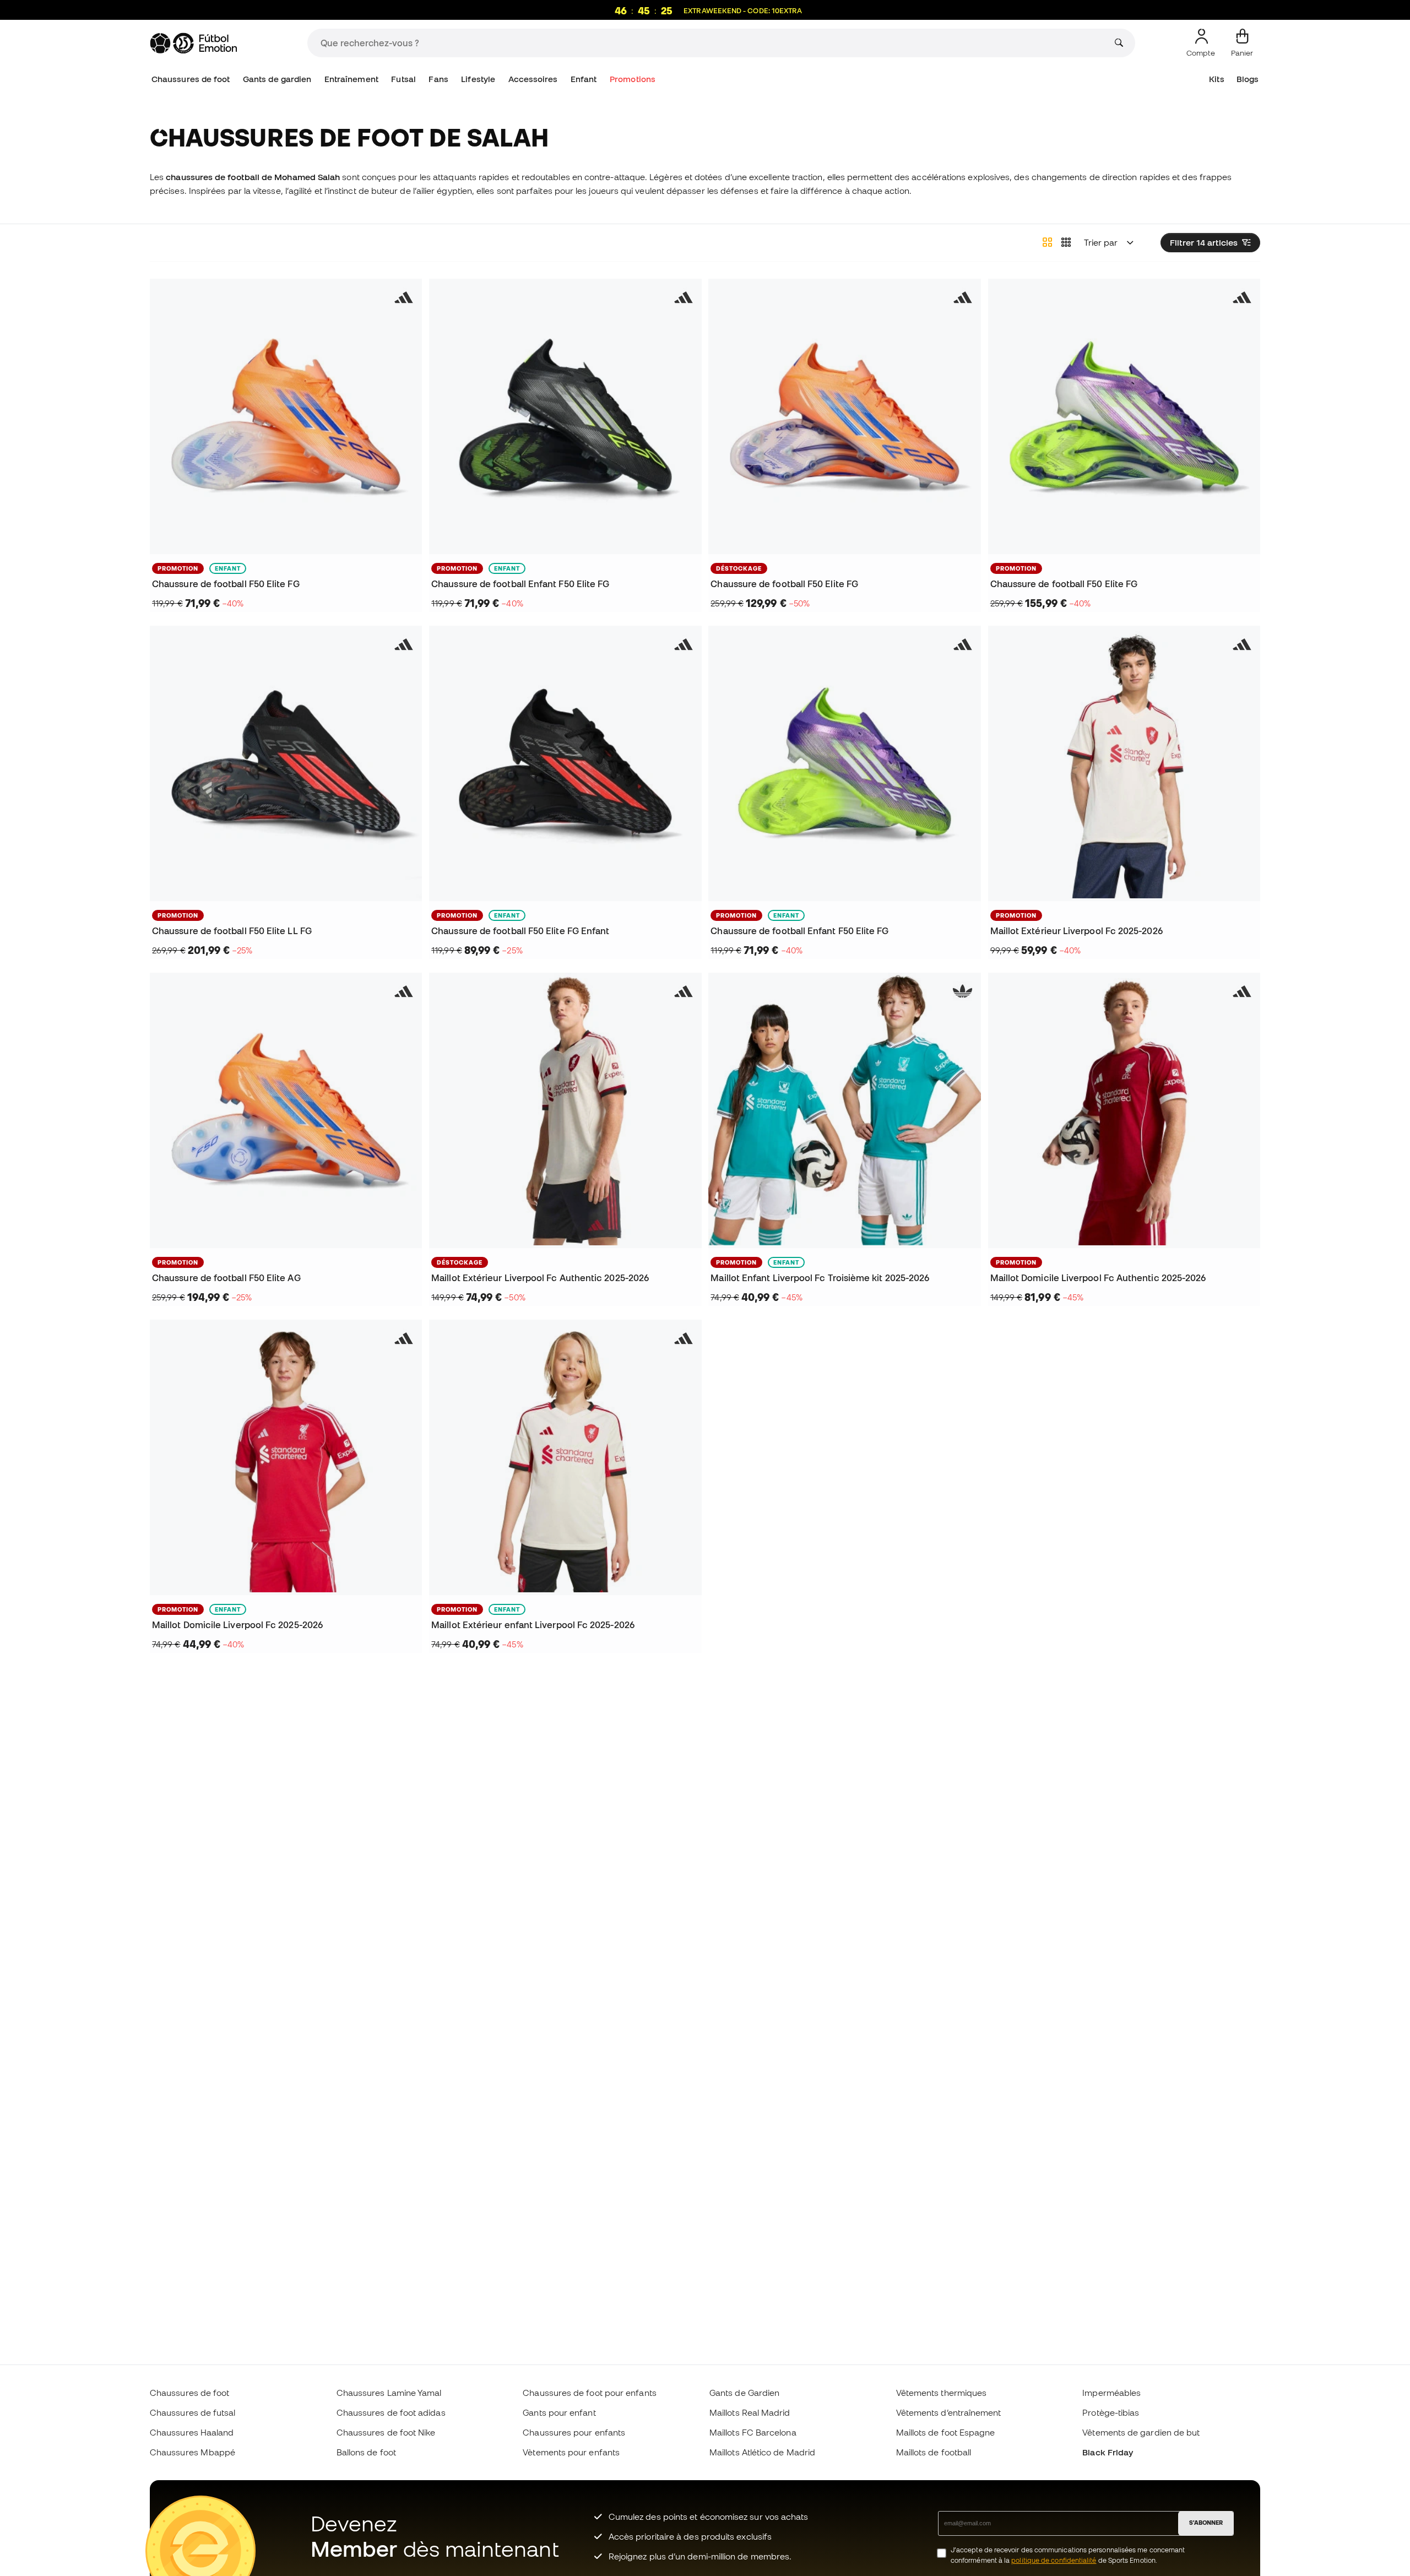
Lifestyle (478, 79)
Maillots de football (934, 2452)
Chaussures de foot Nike (386, 2432)
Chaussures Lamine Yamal (389, 2393)
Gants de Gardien (744, 2393)
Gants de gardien (277, 79)
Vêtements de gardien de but (1141, 2432)
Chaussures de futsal (193, 2412)
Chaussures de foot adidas (391, 2412)
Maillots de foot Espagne (946, 2432)
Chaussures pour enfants (574, 2432)
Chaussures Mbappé (192, 2452)
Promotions (633, 79)
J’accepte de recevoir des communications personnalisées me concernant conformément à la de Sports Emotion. (1068, 2555)
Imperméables (1111, 2393)
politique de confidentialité (1054, 2560)
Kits (1216, 79)
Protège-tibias (1111, 2412)
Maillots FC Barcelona (753, 2432)
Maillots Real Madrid (750, 2412)
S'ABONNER (1206, 2523)
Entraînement (351, 79)
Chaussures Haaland (192, 2432)
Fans (438, 79)
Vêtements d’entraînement (949, 2412)
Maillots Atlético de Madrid (762, 2452)
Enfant (584, 79)
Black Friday (1108, 2452)
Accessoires (533, 79)
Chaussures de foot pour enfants (589, 2393)
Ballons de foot (366, 2452)
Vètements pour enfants (571, 2452)
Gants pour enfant (559, 2412)
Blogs (1248, 79)
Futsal (403, 79)
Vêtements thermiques (942, 2393)
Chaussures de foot (191, 79)
